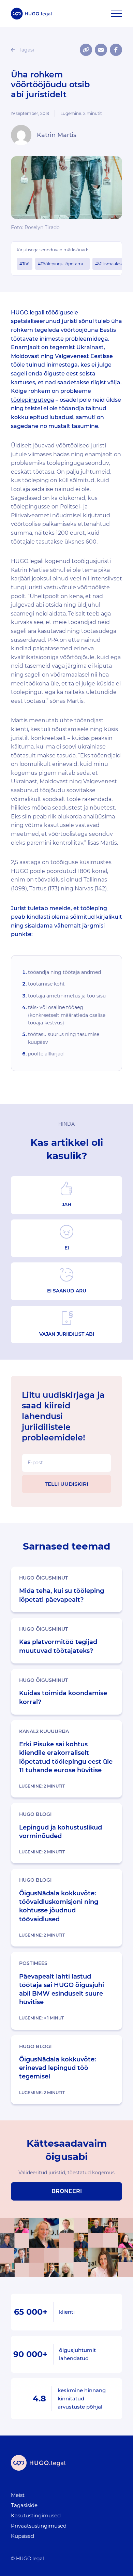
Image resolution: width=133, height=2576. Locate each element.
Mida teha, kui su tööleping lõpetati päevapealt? (62, 1595)
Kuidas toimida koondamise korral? (63, 1697)
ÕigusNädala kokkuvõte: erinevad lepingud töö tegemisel (57, 2068)
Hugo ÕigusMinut (43, 1578)
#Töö (25, 264)
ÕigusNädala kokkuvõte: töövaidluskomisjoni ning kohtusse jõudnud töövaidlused (59, 1906)
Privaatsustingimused (39, 2526)
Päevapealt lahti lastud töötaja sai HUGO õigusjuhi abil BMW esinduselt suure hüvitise (62, 1989)
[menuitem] (62, 2495)
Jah (66, 1204)
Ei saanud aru (67, 1291)
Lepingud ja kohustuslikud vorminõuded (61, 1832)
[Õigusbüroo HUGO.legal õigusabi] (31, 14)
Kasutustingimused (36, 2515)
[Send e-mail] (101, 50)
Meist (18, 2495)
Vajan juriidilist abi (67, 1334)
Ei (67, 1248)
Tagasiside (24, 2505)
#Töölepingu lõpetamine (63, 264)
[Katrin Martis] (21, 135)
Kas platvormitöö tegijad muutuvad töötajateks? (58, 1646)
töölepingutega (33, 400)
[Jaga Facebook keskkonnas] (116, 50)
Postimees (33, 1963)
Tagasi (26, 50)
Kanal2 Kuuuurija (44, 1731)
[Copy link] (86, 50)
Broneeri (67, 2191)
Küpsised (23, 2536)
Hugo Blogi (35, 1814)
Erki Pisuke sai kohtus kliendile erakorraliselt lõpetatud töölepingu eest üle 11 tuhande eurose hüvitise (66, 1757)
